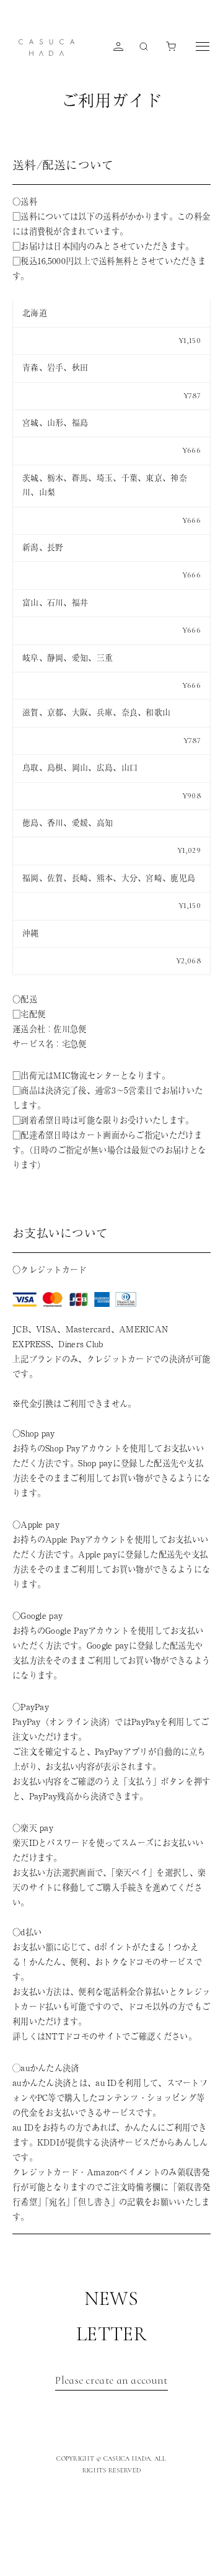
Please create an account (111, 2380)
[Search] (141, 47)
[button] (168, 47)
